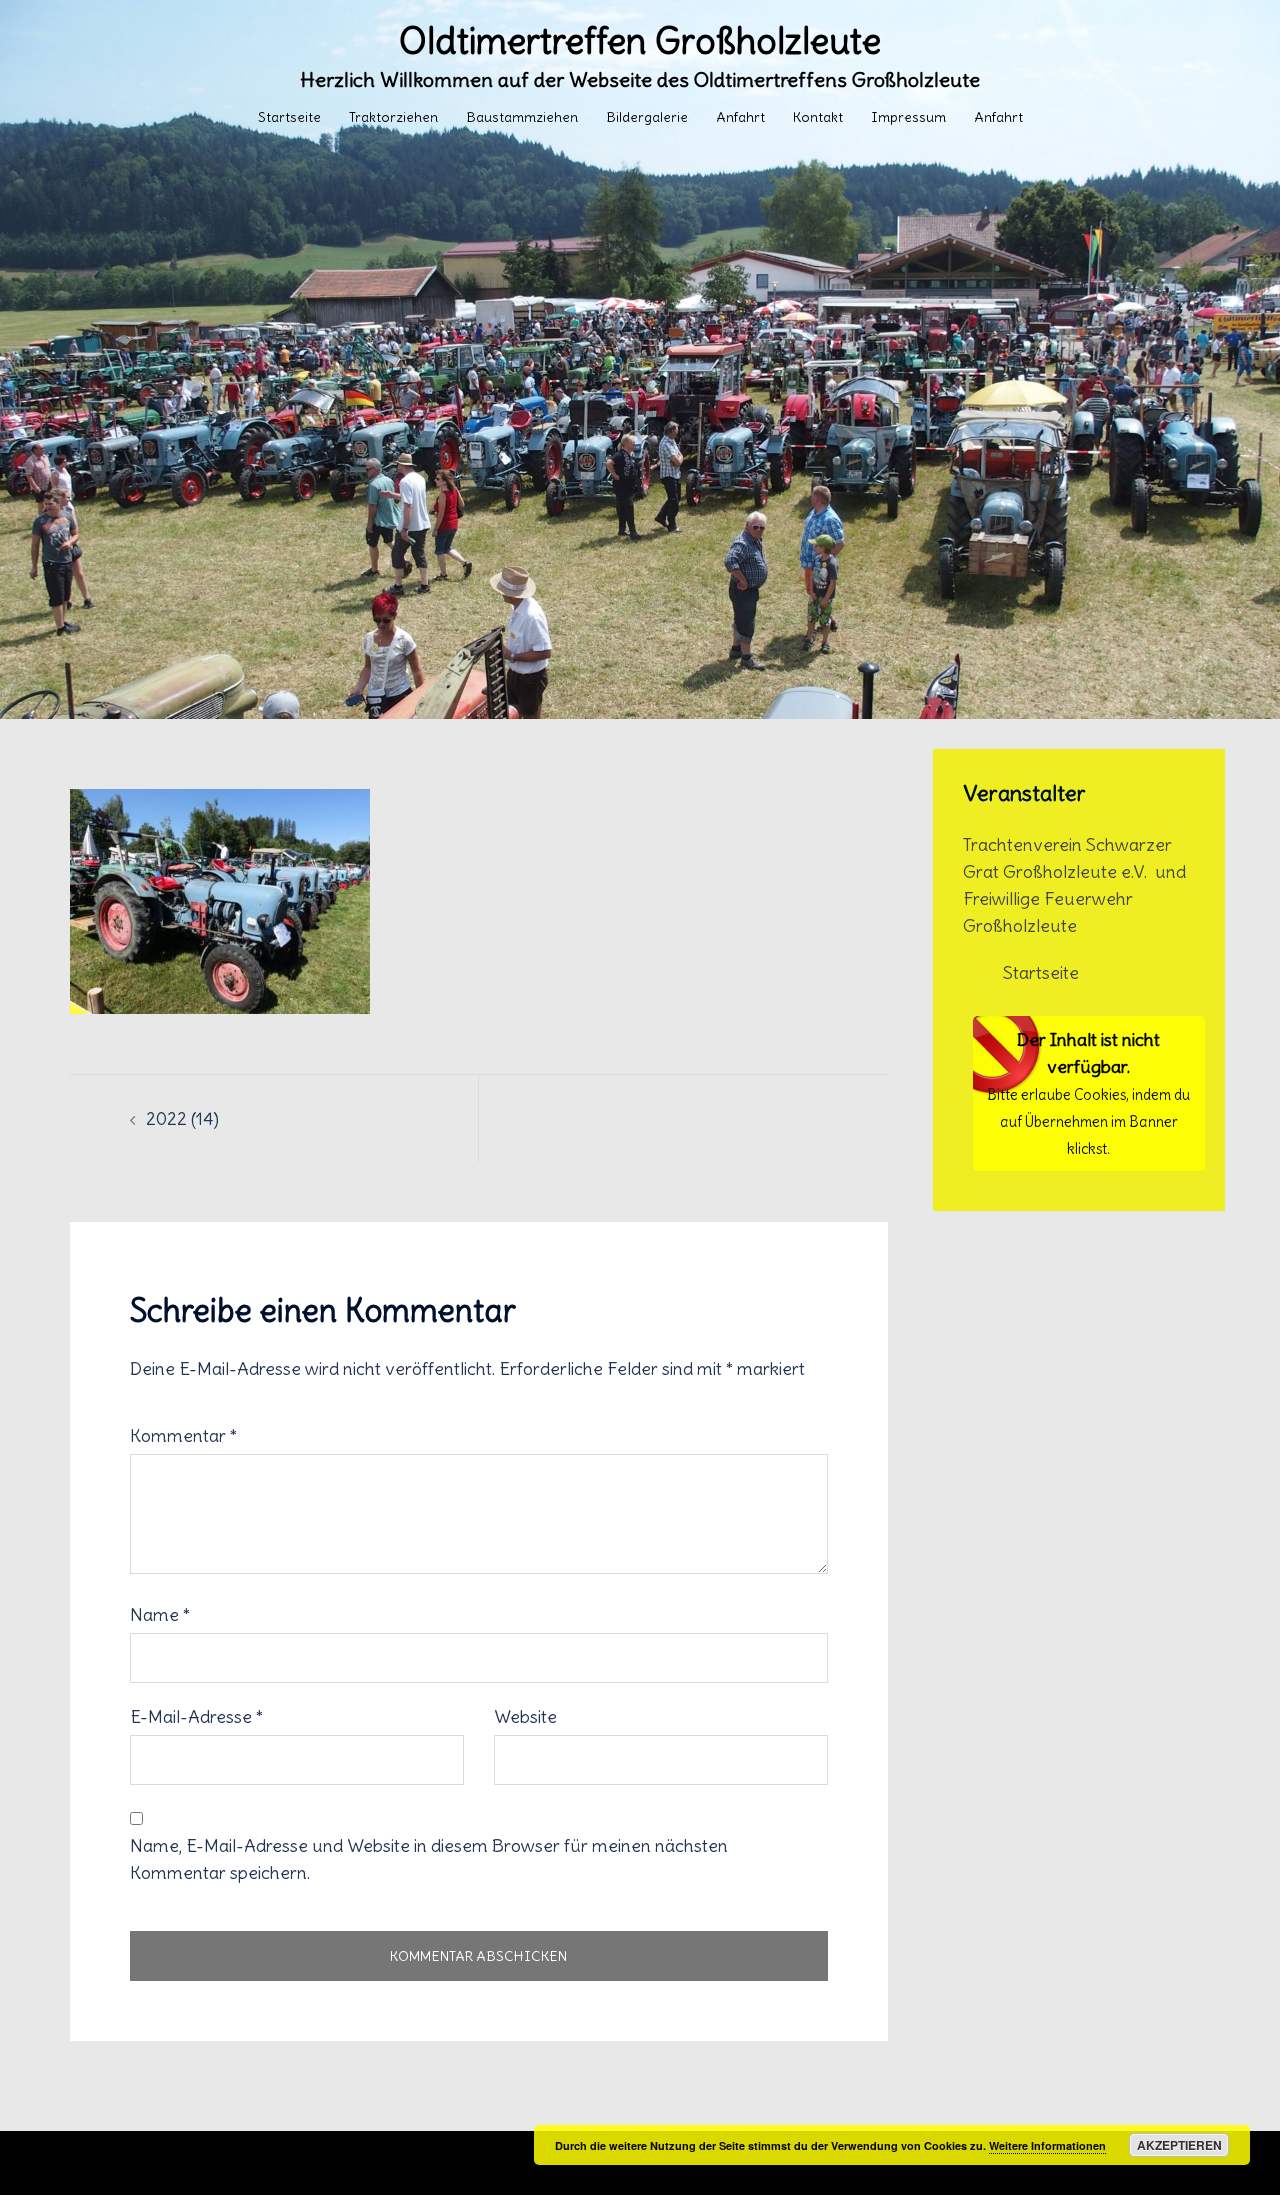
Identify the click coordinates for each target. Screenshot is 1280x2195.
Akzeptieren (1179, 2145)
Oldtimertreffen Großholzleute (640, 41)
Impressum (908, 117)
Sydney (522, 2163)
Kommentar (183, 1435)
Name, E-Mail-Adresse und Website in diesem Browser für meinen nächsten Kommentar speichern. (429, 1859)
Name (160, 1614)
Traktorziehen (393, 117)
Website (525, 1716)
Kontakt (818, 117)
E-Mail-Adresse (196, 1716)
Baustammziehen (522, 117)
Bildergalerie (647, 117)
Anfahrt (740, 117)
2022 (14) (182, 1118)
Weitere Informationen (1047, 2145)
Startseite (289, 117)
